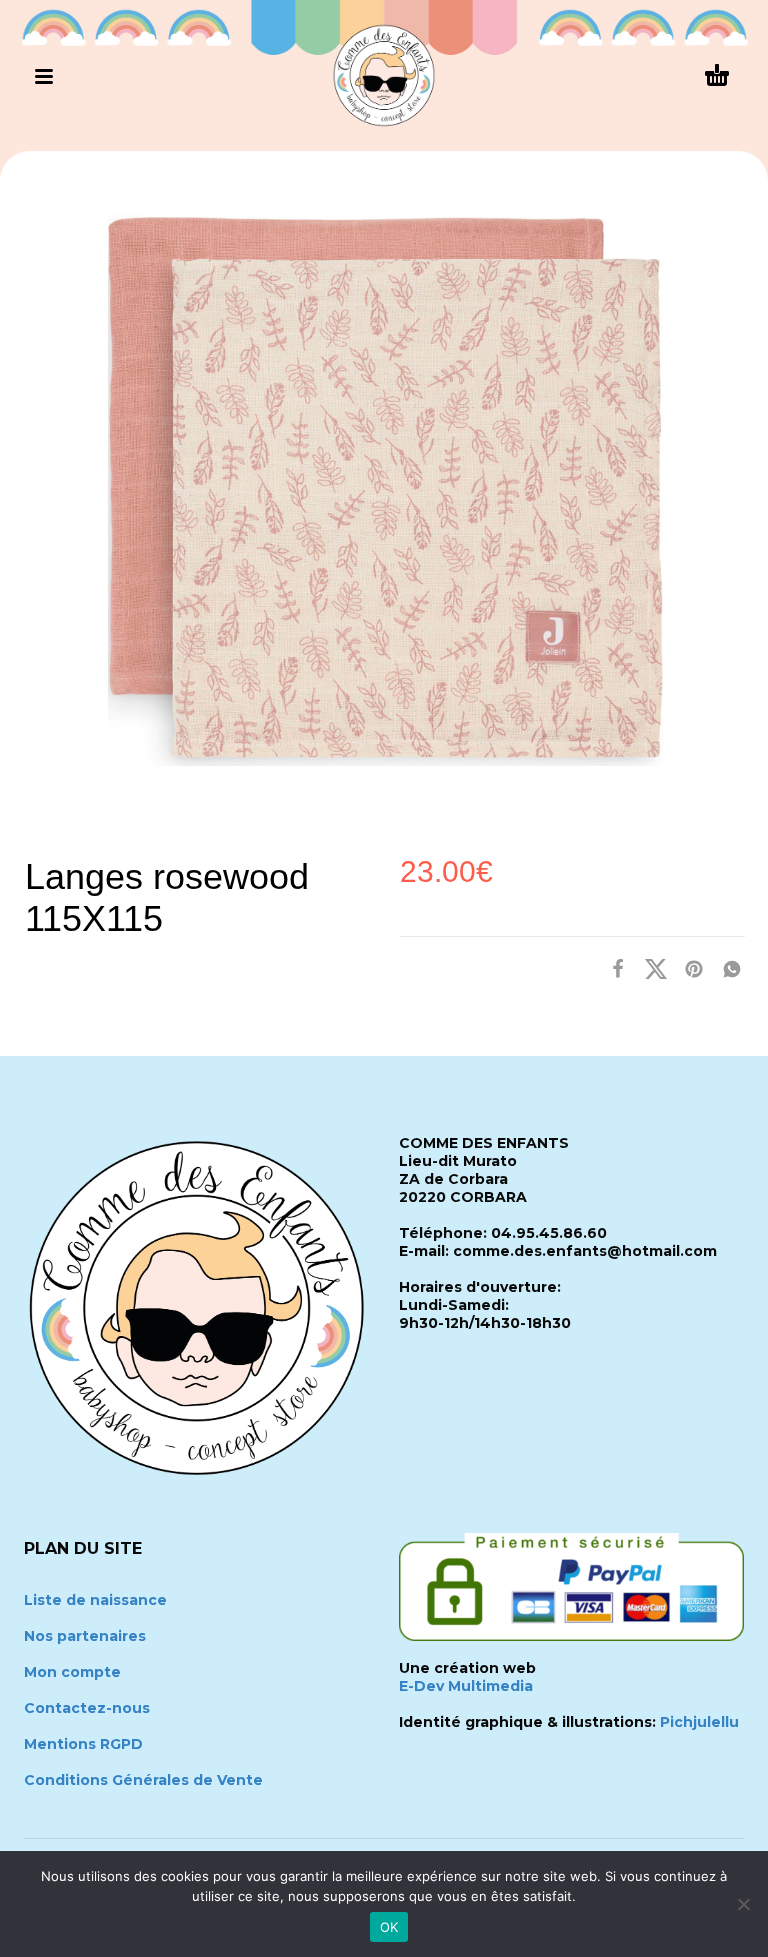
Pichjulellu (699, 1722)
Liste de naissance (95, 1600)
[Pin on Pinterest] (688, 968)
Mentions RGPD (83, 1744)
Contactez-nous (87, 1708)
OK (389, 1927)
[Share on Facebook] (612, 968)
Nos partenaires (85, 1636)
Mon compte (72, 1672)
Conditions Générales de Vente (143, 1780)
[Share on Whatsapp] (726, 968)
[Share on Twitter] (650, 968)
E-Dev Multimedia (466, 1686)
